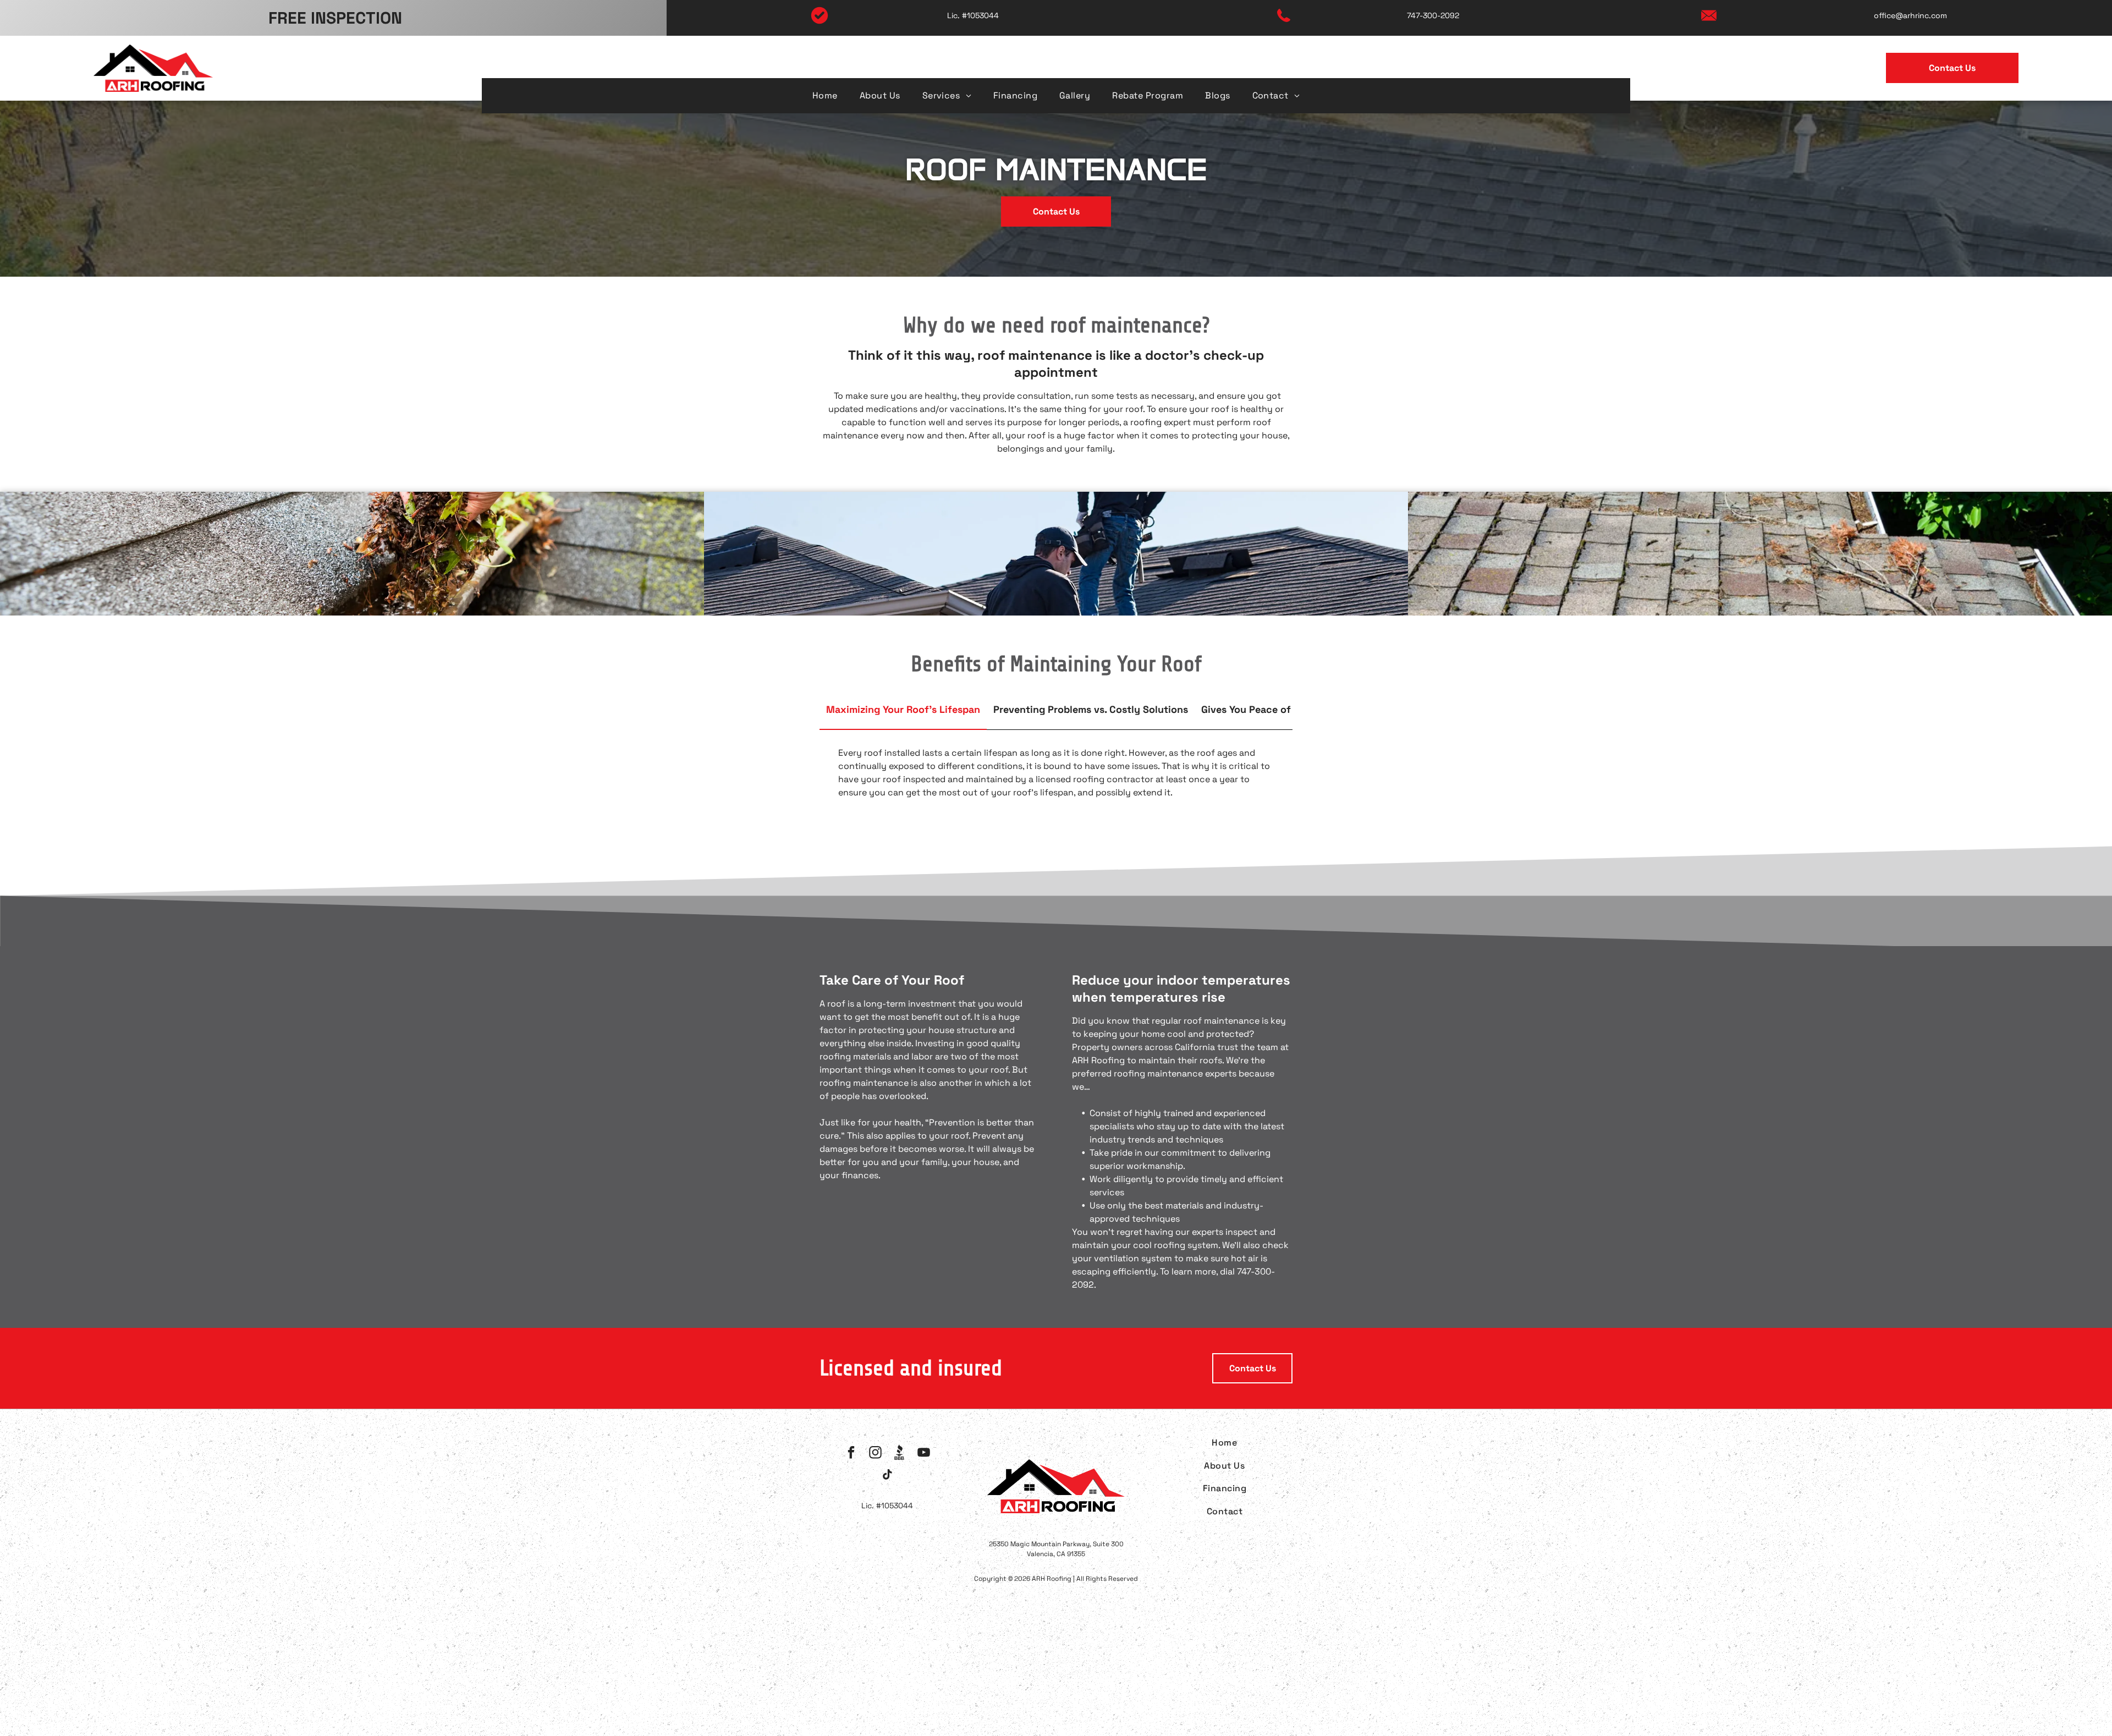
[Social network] (900, 1454)
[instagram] (875, 1454)
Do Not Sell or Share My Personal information (1059, 1667)
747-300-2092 (1433, 15)
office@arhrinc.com (1910, 15)
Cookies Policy (927, 1667)
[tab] (903, 710)
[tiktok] (887, 1476)
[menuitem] (825, 95)
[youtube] (924, 1454)
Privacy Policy (859, 1667)
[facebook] (851, 1454)
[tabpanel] (1056, 775)
